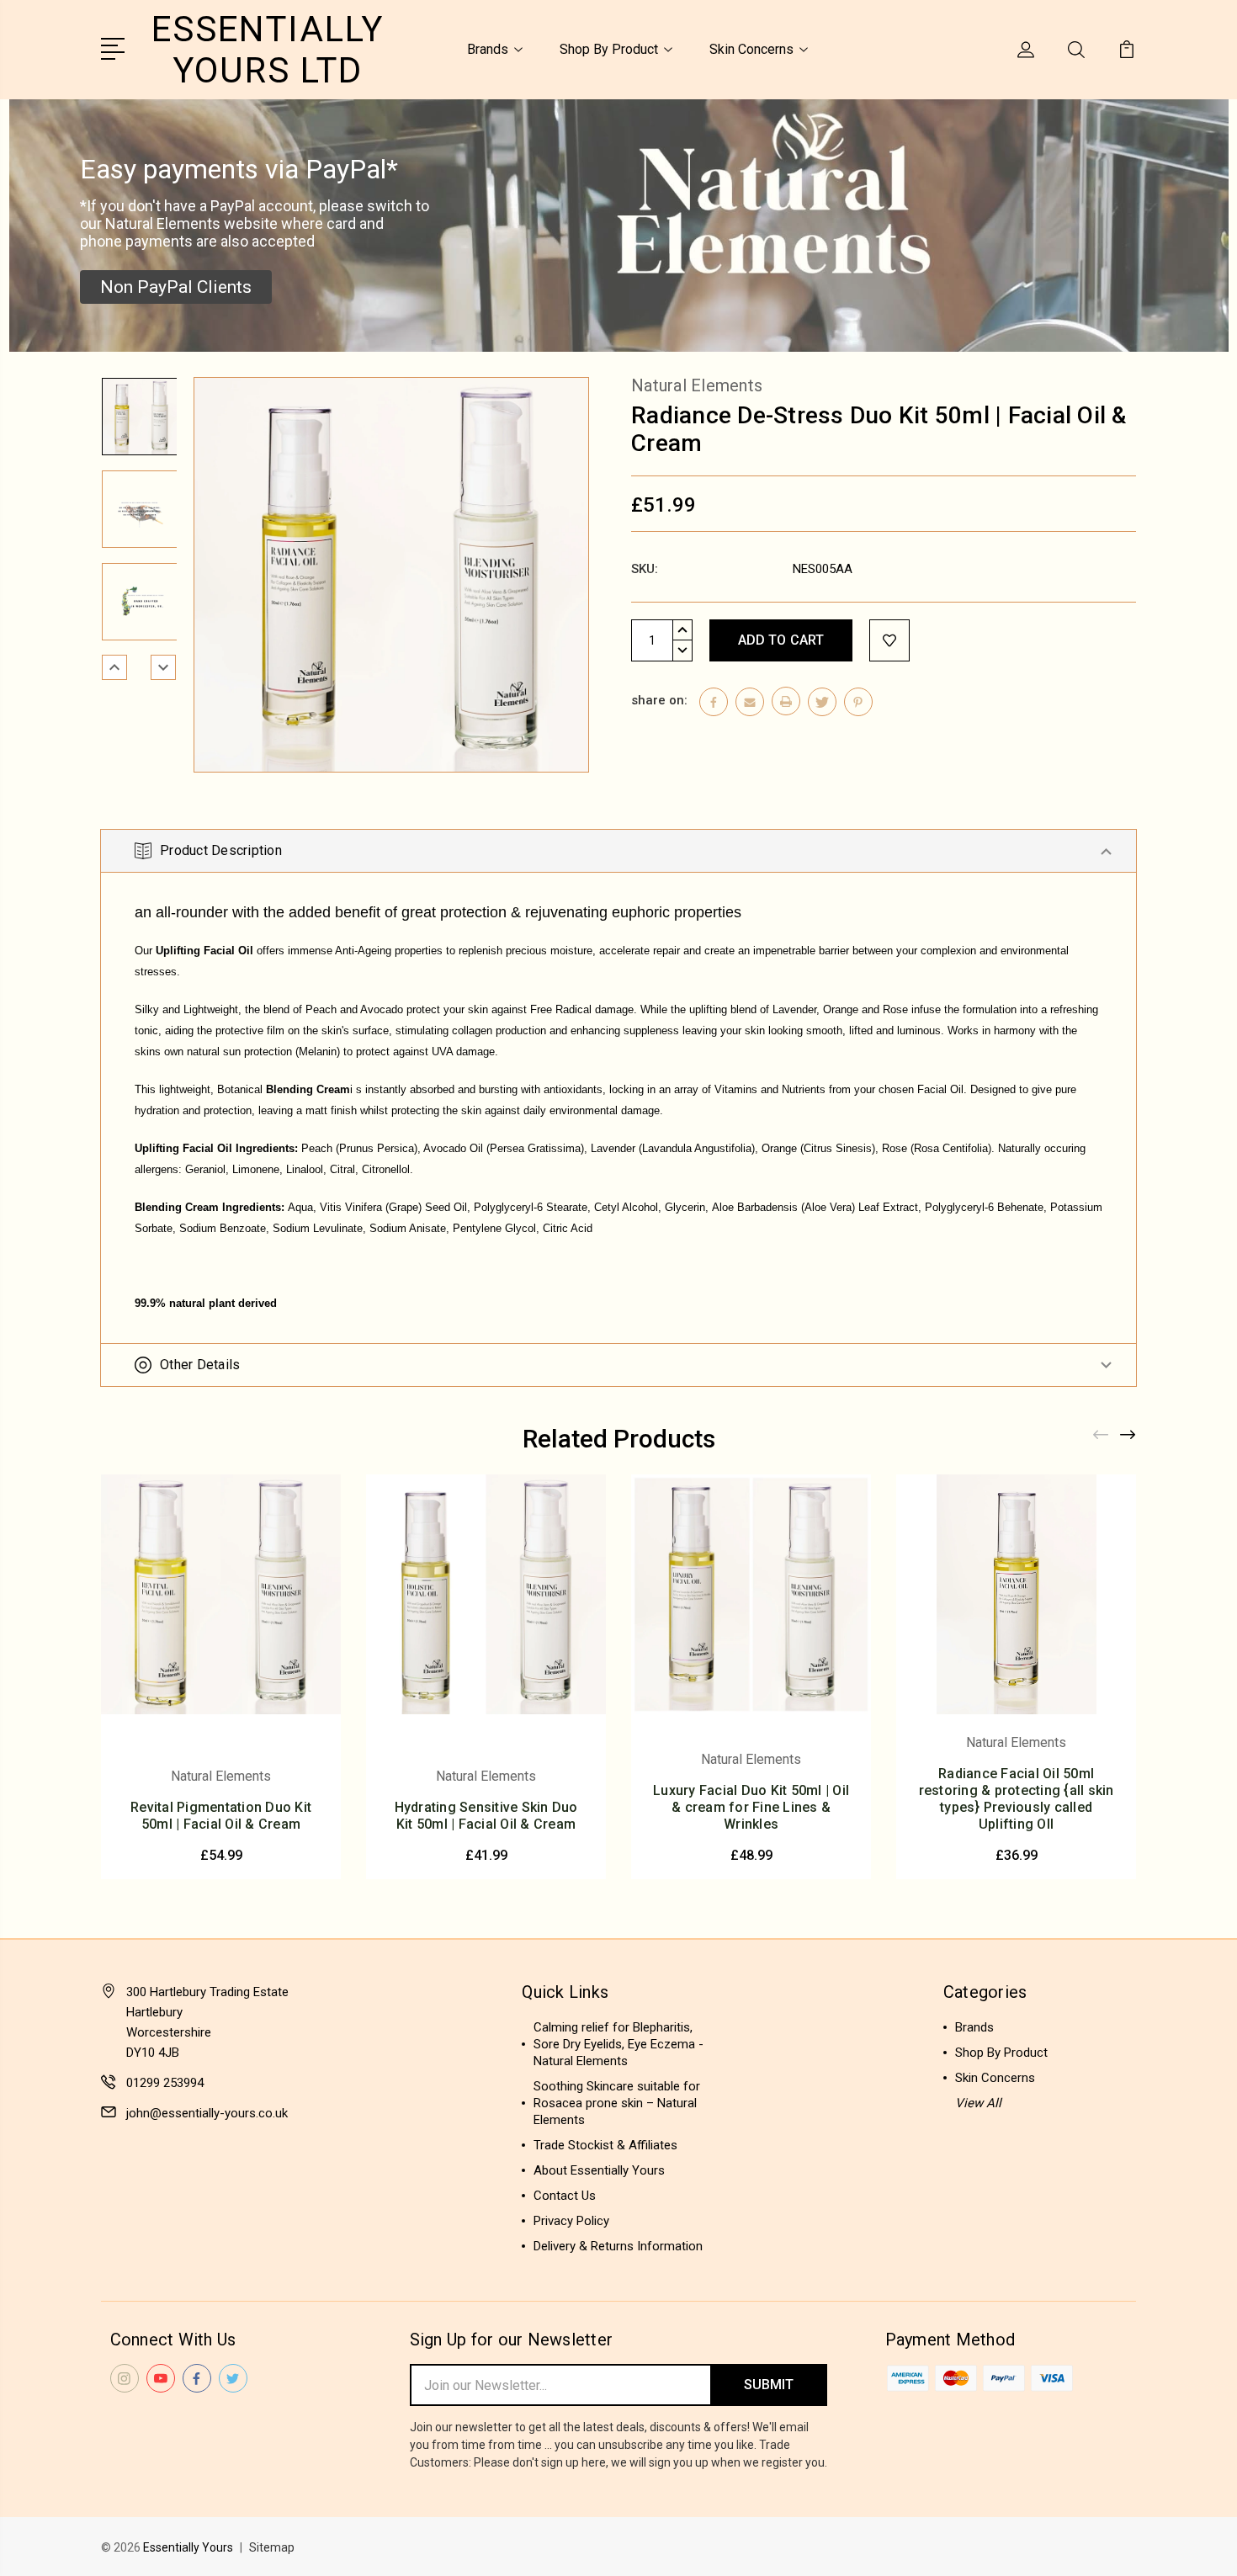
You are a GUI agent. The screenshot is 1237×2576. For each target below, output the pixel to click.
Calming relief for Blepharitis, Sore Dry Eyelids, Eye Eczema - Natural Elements (618, 2044)
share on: (659, 700)
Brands (488, 49)
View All (978, 2103)
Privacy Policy (571, 2221)
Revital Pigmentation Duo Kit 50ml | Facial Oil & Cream (221, 1816)
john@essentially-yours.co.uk (207, 2113)
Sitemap (272, 2547)
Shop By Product (609, 49)
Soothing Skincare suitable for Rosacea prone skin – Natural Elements (617, 2103)
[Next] (163, 667)
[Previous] (114, 667)
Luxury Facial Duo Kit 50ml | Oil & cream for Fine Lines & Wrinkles (751, 1807)
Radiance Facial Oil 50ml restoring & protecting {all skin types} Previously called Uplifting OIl (1017, 1799)
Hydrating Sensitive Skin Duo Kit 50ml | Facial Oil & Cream (486, 1816)
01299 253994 (165, 2083)
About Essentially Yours (599, 2170)
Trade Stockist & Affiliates (605, 2145)
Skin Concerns (751, 49)
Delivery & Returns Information (618, 2246)
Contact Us (565, 2196)
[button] (176, 287)
